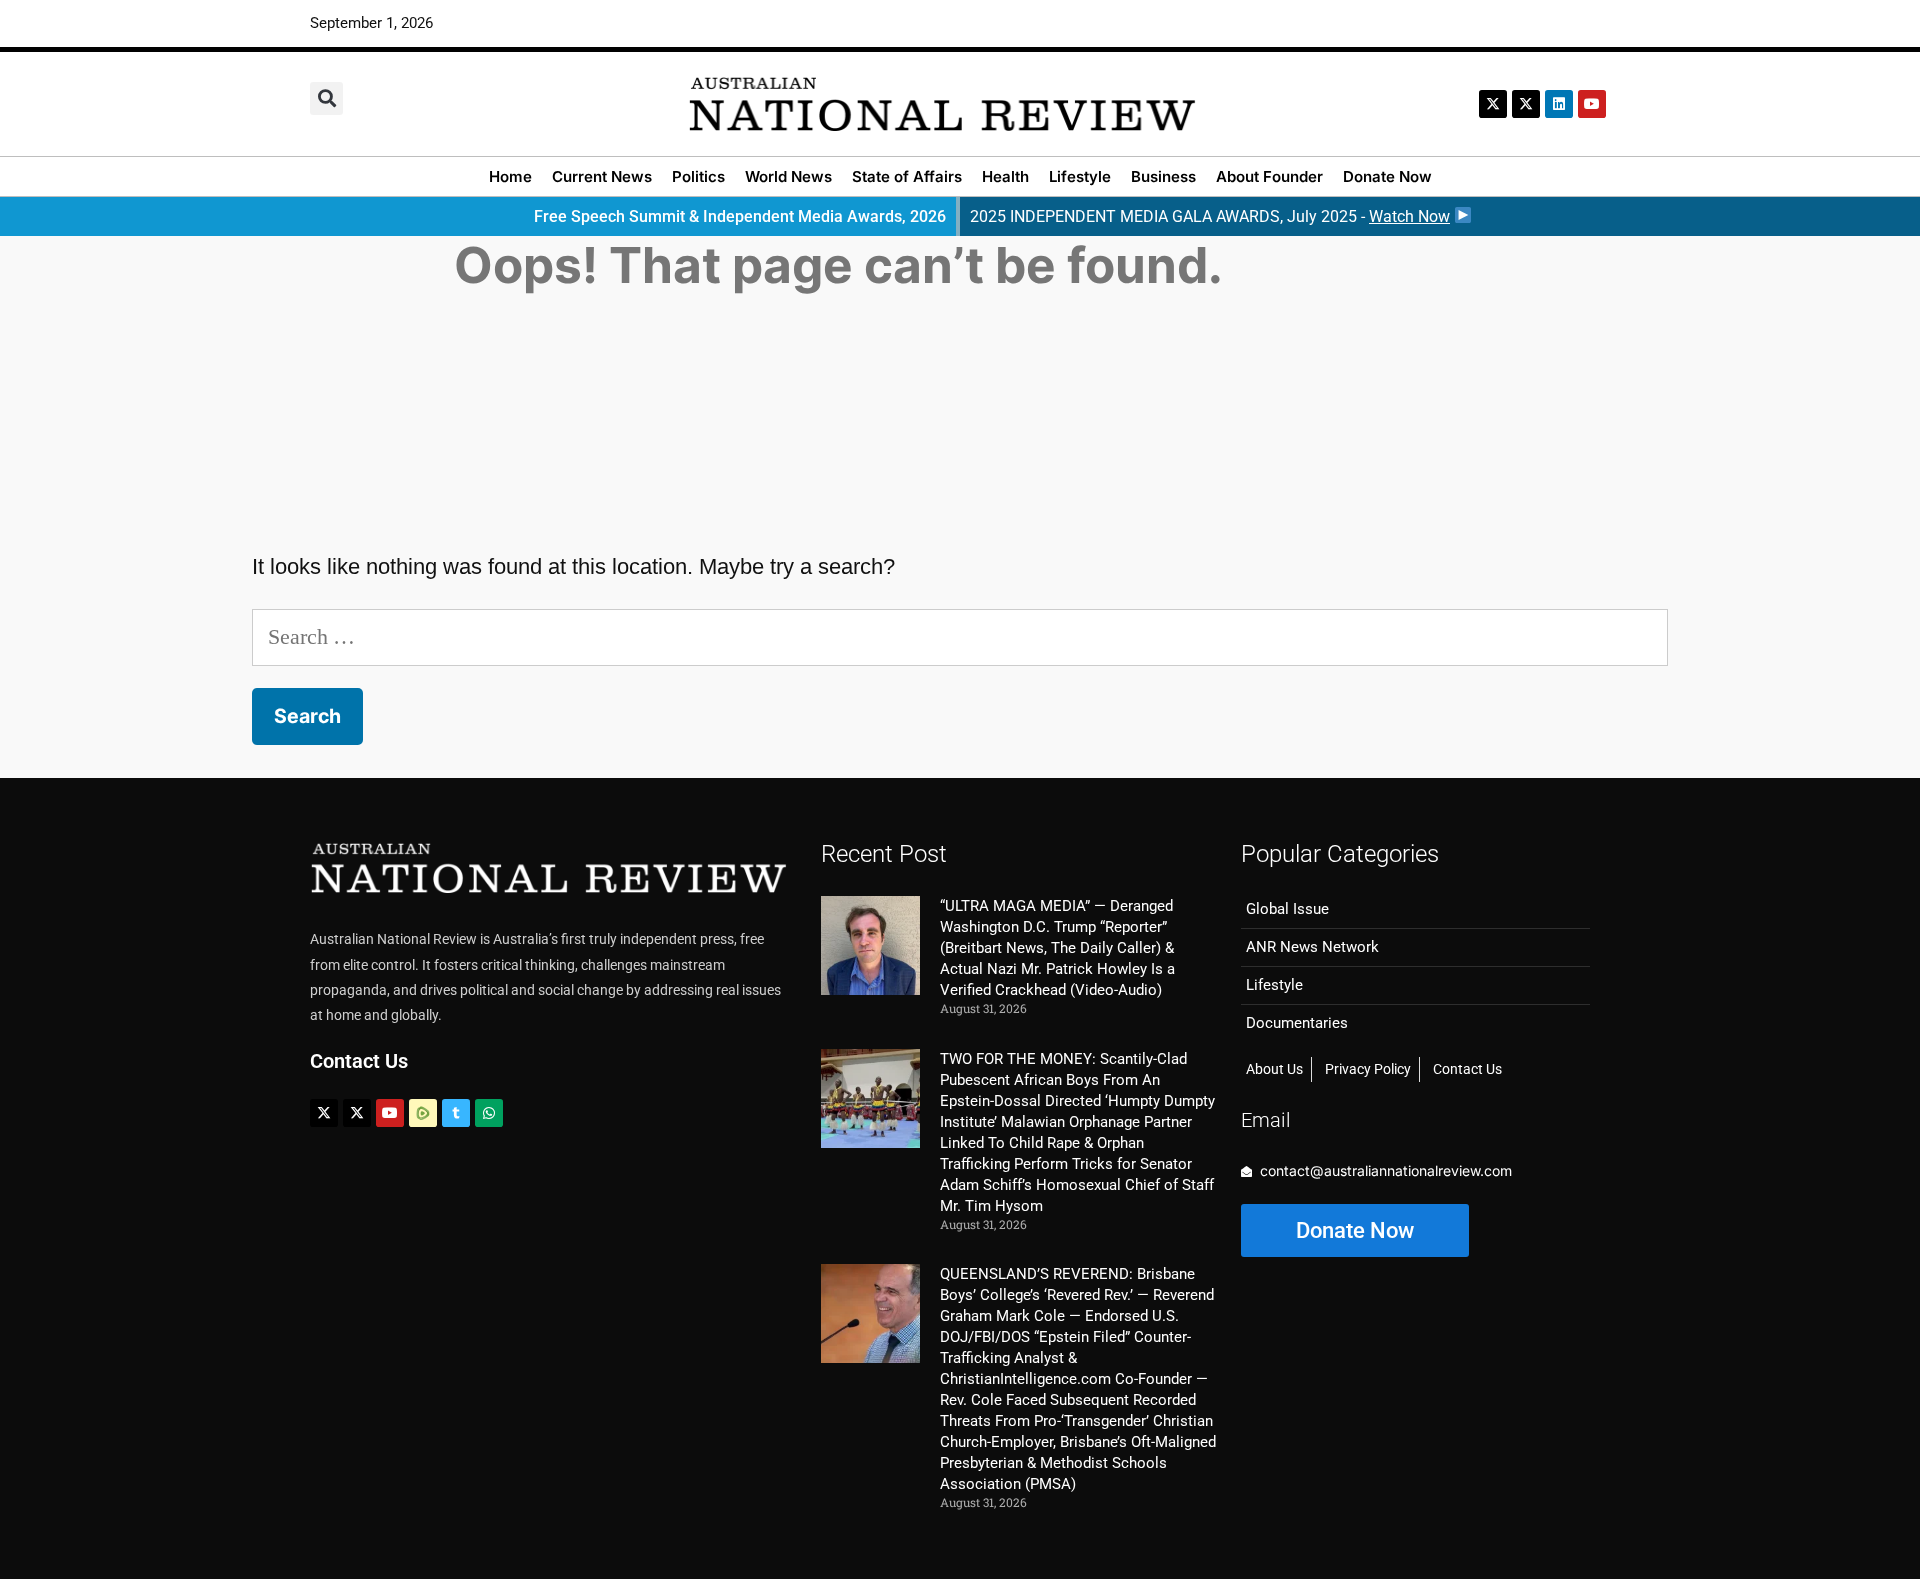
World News (788, 176)
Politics (698, 176)
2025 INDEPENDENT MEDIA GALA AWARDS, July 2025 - (1210, 216)
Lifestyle (1080, 176)
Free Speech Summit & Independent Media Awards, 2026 (740, 216)
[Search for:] (960, 636)
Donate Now (1387, 176)
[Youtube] (390, 1113)
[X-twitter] (1493, 104)
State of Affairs (907, 176)
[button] (326, 98)
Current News (602, 176)
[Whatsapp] (489, 1113)
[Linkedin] (1559, 104)
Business (1163, 176)
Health (1005, 176)
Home (510, 176)
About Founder (1269, 176)
